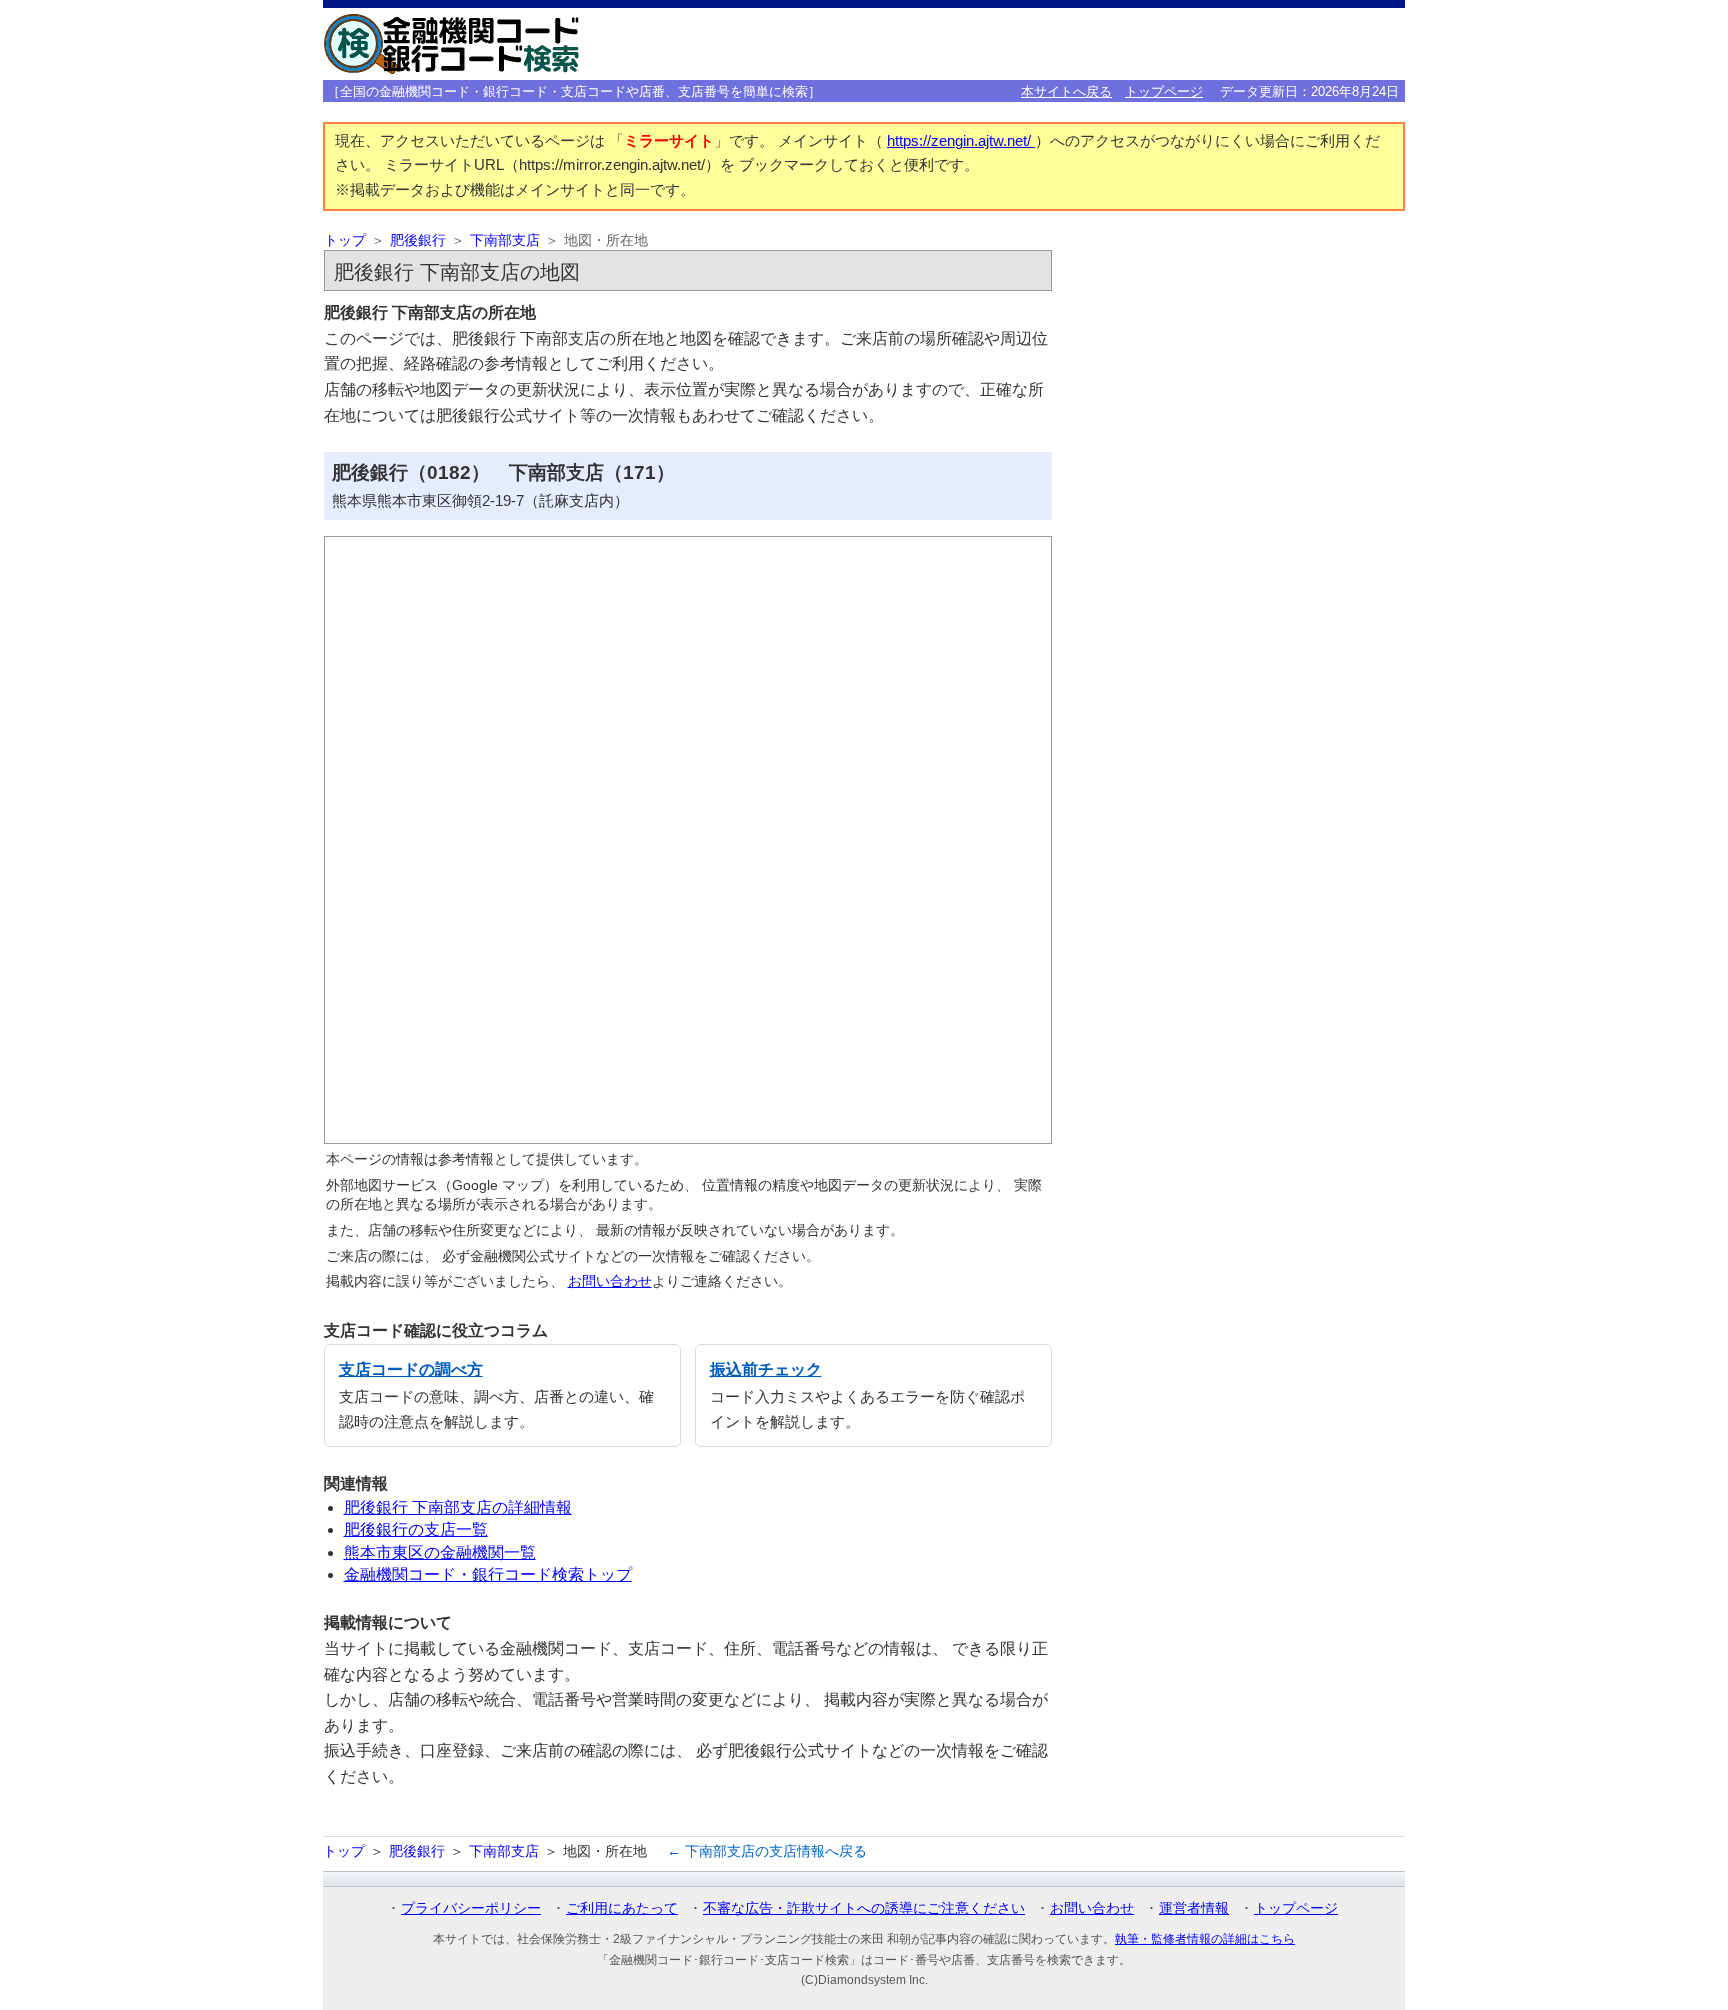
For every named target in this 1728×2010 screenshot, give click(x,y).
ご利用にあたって (622, 1908)
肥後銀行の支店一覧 (416, 1529)
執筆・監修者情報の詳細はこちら (1205, 1939)
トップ (345, 240)
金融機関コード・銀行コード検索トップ (488, 1574)
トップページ (1164, 91)
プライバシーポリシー (471, 1908)
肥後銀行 (418, 240)
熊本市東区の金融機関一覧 (440, 1552)
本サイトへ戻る (1066, 91)
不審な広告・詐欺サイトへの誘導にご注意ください (864, 1908)
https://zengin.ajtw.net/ (961, 141)
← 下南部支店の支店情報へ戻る (767, 1851)
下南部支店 (505, 240)
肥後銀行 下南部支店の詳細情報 (458, 1507)
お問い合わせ (610, 1281)
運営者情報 (1194, 1908)
